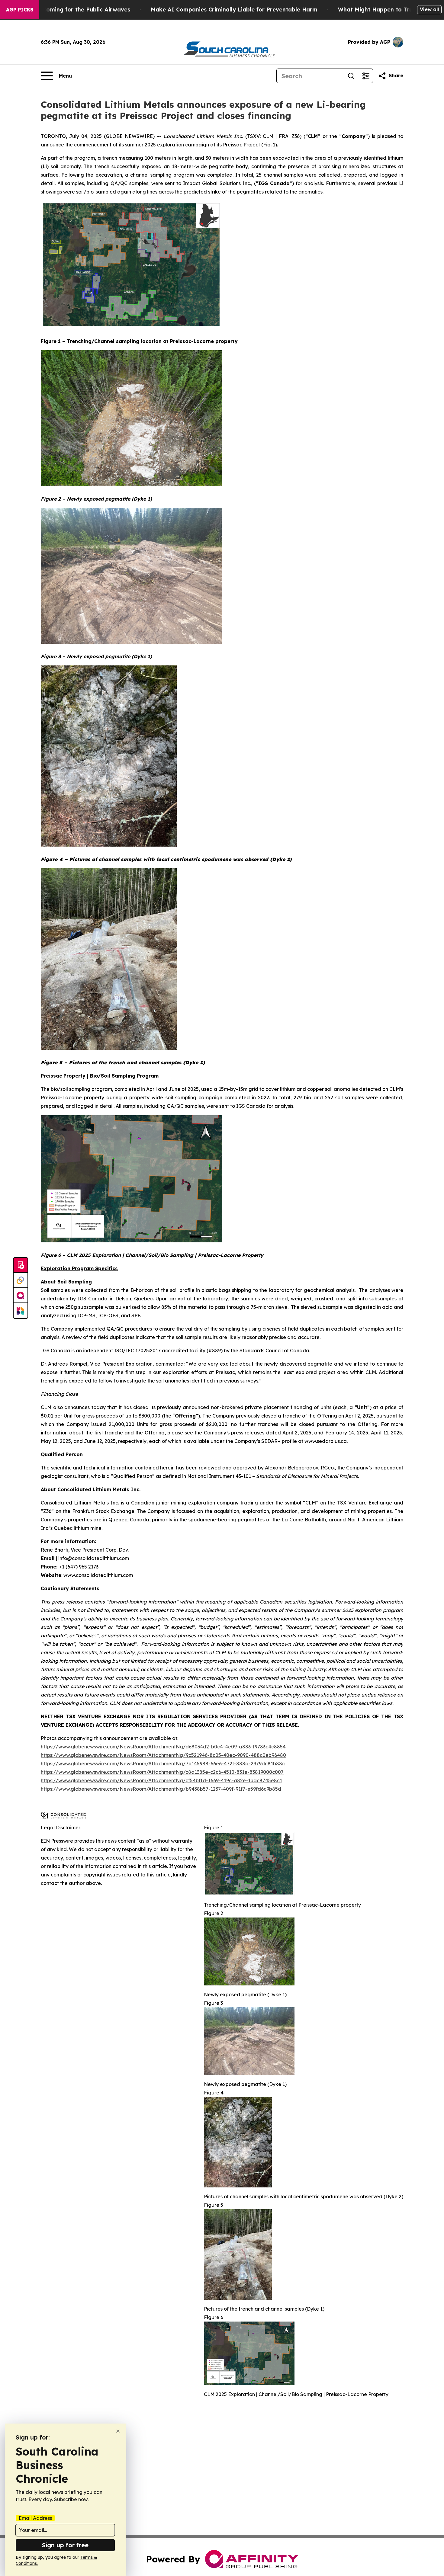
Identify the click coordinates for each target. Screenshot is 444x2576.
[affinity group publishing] (21, 1296)
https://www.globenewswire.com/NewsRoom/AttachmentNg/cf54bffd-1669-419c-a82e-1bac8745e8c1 (161, 1780)
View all (429, 9)
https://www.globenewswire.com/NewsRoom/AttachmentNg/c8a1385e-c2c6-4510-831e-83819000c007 (162, 1772)
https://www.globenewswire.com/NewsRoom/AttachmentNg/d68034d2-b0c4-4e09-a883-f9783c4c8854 (163, 1747)
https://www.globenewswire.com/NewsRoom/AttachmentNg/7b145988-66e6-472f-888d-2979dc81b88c (163, 1764)
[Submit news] (21, 1265)
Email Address (35, 2518)
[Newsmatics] (21, 1311)
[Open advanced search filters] (365, 76)
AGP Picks (20, 10)
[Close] (118, 2431)
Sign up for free (65, 2545)
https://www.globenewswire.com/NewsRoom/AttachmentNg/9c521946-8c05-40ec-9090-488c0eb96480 (163, 1755)
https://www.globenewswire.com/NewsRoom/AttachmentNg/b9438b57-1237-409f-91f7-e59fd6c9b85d (161, 1789)
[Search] (351, 76)
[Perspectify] (21, 1280)
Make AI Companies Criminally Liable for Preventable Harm (234, 10)
